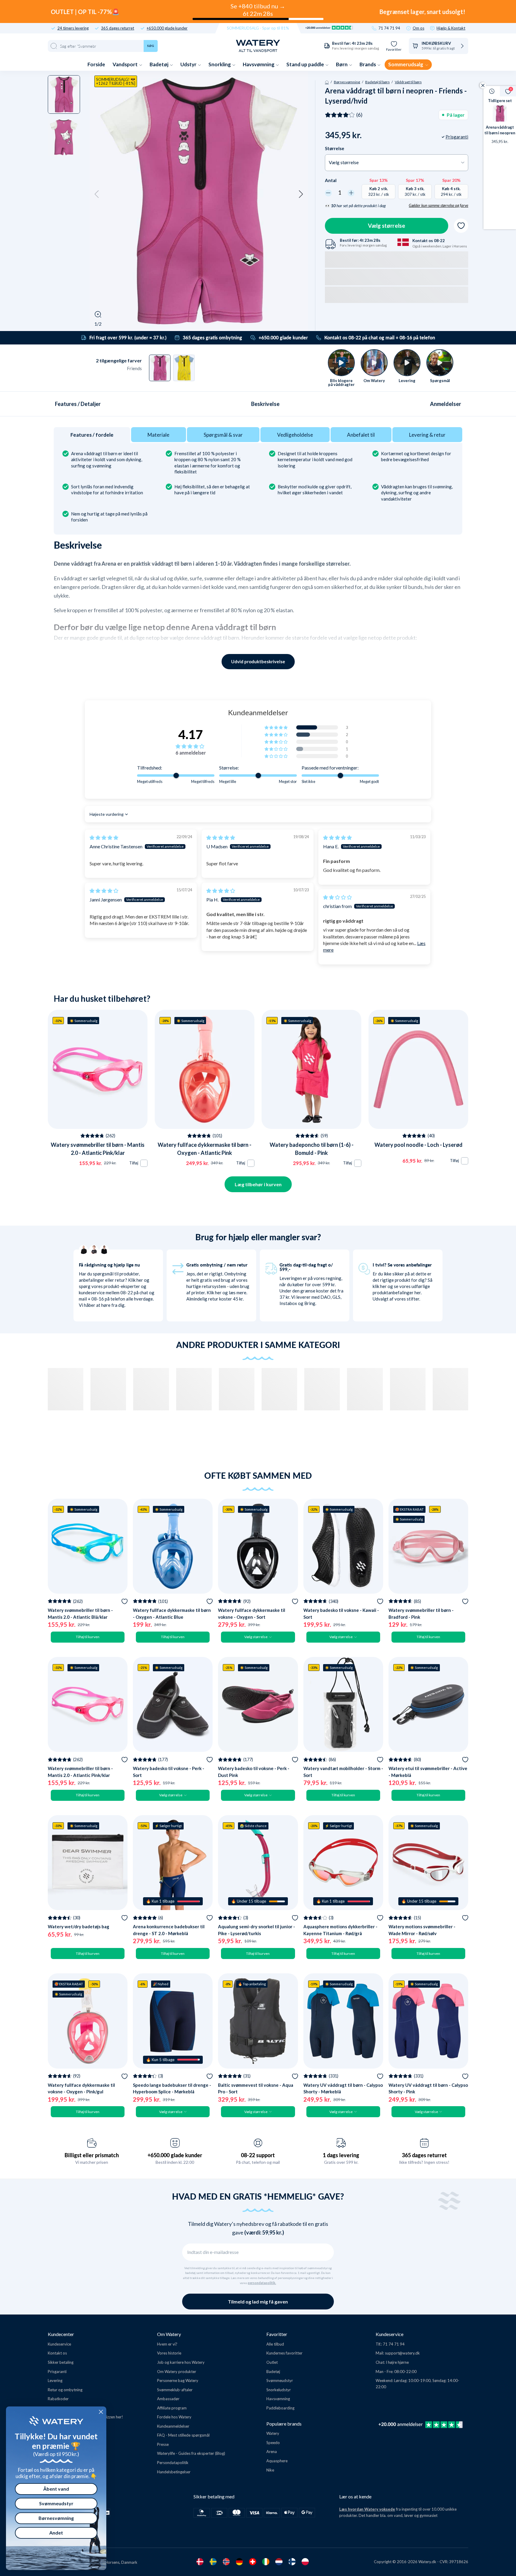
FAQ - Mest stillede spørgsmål (183, 2435)
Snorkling (220, 64)
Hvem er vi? (167, 2344)
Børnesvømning (347, 82)
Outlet (272, 2362)
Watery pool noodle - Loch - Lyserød (419, 1145)
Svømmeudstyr (280, 2380)
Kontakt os (57, 2353)
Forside (96, 64)
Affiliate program (172, 2408)
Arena (272, 2452)
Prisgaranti (57, 2372)
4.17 (191, 734)
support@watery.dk (402, 2353)
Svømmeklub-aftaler (175, 2390)
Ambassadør (168, 2399)
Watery (273, 2433)
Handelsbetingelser (174, 2472)
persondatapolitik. (262, 2283)
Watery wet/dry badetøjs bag (79, 1926)
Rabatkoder (58, 2399)
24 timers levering (73, 28)
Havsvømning (259, 64)
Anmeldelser (446, 404)
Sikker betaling (61, 2362)
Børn (342, 64)
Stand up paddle (306, 64)
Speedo (273, 2443)
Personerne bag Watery (178, 2380)
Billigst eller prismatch (92, 2155)
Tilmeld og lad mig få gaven (258, 2302)
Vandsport (126, 64)
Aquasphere (277, 2461)
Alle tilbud (275, 2344)
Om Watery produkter (177, 2372)
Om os (419, 28)
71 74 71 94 (389, 28)
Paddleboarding (280, 2408)
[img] (104, 837)
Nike (270, 2470)
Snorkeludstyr (279, 2390)
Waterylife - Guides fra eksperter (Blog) (191, 2453)
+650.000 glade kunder (167, 28)
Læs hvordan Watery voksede (367, 2509)
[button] (97, 194)
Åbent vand (56, 2489)
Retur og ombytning (65, 2390)
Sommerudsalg (406, 64)
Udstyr (189, 64)
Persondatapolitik (173, 2463)
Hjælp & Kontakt (451, 28)
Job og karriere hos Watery (181, 2362)
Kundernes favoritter (284, 2353)
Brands (368, 64)
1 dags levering (341, 2155)
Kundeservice (59, 2344)
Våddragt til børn (408, 82)
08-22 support (258, 2155)
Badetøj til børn (377, 82)
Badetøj (159, 64)
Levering (55, 2380)
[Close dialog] (101, 2412)
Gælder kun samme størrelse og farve (439, 205)
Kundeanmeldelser (173, 2426)
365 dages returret (118, 28)
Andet (56, 2533)
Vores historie (169, 2353)
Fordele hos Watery (174, 2417)
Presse (163, 2444)
